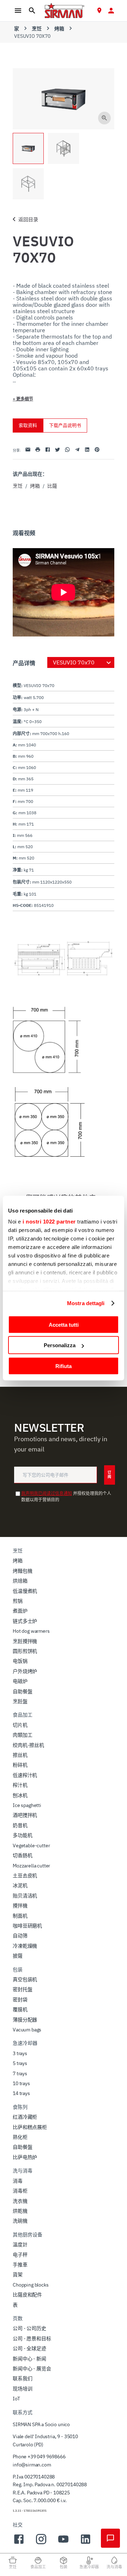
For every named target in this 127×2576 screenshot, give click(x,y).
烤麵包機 (22, 1571)
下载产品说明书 (65, 425)
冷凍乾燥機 (25, 1946)
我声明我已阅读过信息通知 (47, 1493)
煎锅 (18, 1601)
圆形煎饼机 (25, 1651)
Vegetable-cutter (31, 1846)
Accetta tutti (64, 1324)
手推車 (20, 2265)
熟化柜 (20, 2137)
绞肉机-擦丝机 (28, 1745)
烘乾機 (20, 2211)
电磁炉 (20, 1681)
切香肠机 (22, 1855)
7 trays (20, 2073)
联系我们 (22, 2378)
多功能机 (22, 1835)
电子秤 (20, 2255)
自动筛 (20, 1936)
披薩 (18, 1956)
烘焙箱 (20, 1581)
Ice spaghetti (27, 1805)
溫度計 (20, 2245)
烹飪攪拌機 (25, 1641)
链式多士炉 (25, 1621)
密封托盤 (22, 1989)
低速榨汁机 (25, 1775)
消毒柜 (20, 2191)
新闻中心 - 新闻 (29, 2359)
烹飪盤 (20, 1701)
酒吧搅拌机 (25, 1815)
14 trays (21, 2093)
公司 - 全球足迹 (29, 2348)
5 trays (20, 2063)
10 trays (21, 2083)
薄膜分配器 (25, 2020)
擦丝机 (20, 1755)
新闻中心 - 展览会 (32, 2369)
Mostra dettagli (86, 1303)
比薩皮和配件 (27, 2295)
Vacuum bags (27, 2030)
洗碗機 (20, 2221)
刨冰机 (20, 1795)
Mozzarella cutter (31, 1866)
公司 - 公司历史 (29, 2328)
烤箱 (59, 29)
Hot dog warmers (31, 1631)
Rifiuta (64, 1366)
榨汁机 (20, 1785)
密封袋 (20, 2000)
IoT (16, 2399)
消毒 (18, 2181)
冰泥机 (20, 1885)
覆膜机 (20, 2009)
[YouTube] (63, 2543)
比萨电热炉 (25, 2157)
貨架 (18, 2275)
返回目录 (28, 219)
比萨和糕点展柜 (30, 2127)
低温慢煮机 (25, 1591)
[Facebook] (19, 2543)
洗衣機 (20, 2201)
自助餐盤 (22, 1691)
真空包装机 (25, 1979)
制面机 (20, 1916)
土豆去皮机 (25, 1876)
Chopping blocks (31, 2285)
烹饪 (37, 29)
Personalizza (60, 1345)
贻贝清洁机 (25, 1896)
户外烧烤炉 (25, 1671)
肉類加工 (22, 1735)
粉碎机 (20, 1765)
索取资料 (28, 425)
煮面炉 (20, 1611)
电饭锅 (20, 1661)
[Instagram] (41, 2543)
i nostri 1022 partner (49, 1222)
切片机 (20, 1725)
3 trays (20, 2053)
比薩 (52, 486)
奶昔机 (20, 1825)
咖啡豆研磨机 (27, 1926)
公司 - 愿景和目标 (32, 2339)
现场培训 (22, 2389)
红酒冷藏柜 (25, 2117)
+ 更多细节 (23, 399)
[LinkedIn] (86, 2543)
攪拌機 (20, 1906)
